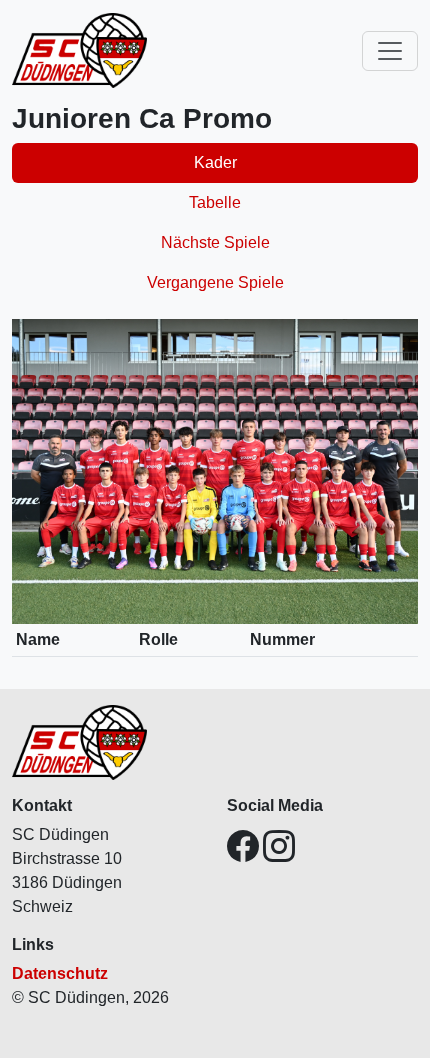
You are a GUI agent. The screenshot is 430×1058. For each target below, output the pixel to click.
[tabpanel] (215, 496)
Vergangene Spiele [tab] (215, 282)
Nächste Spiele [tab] (215, 242)
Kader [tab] (215, 162)
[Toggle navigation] (390, 51)
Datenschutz (60, 973)
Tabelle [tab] (215, 202)
